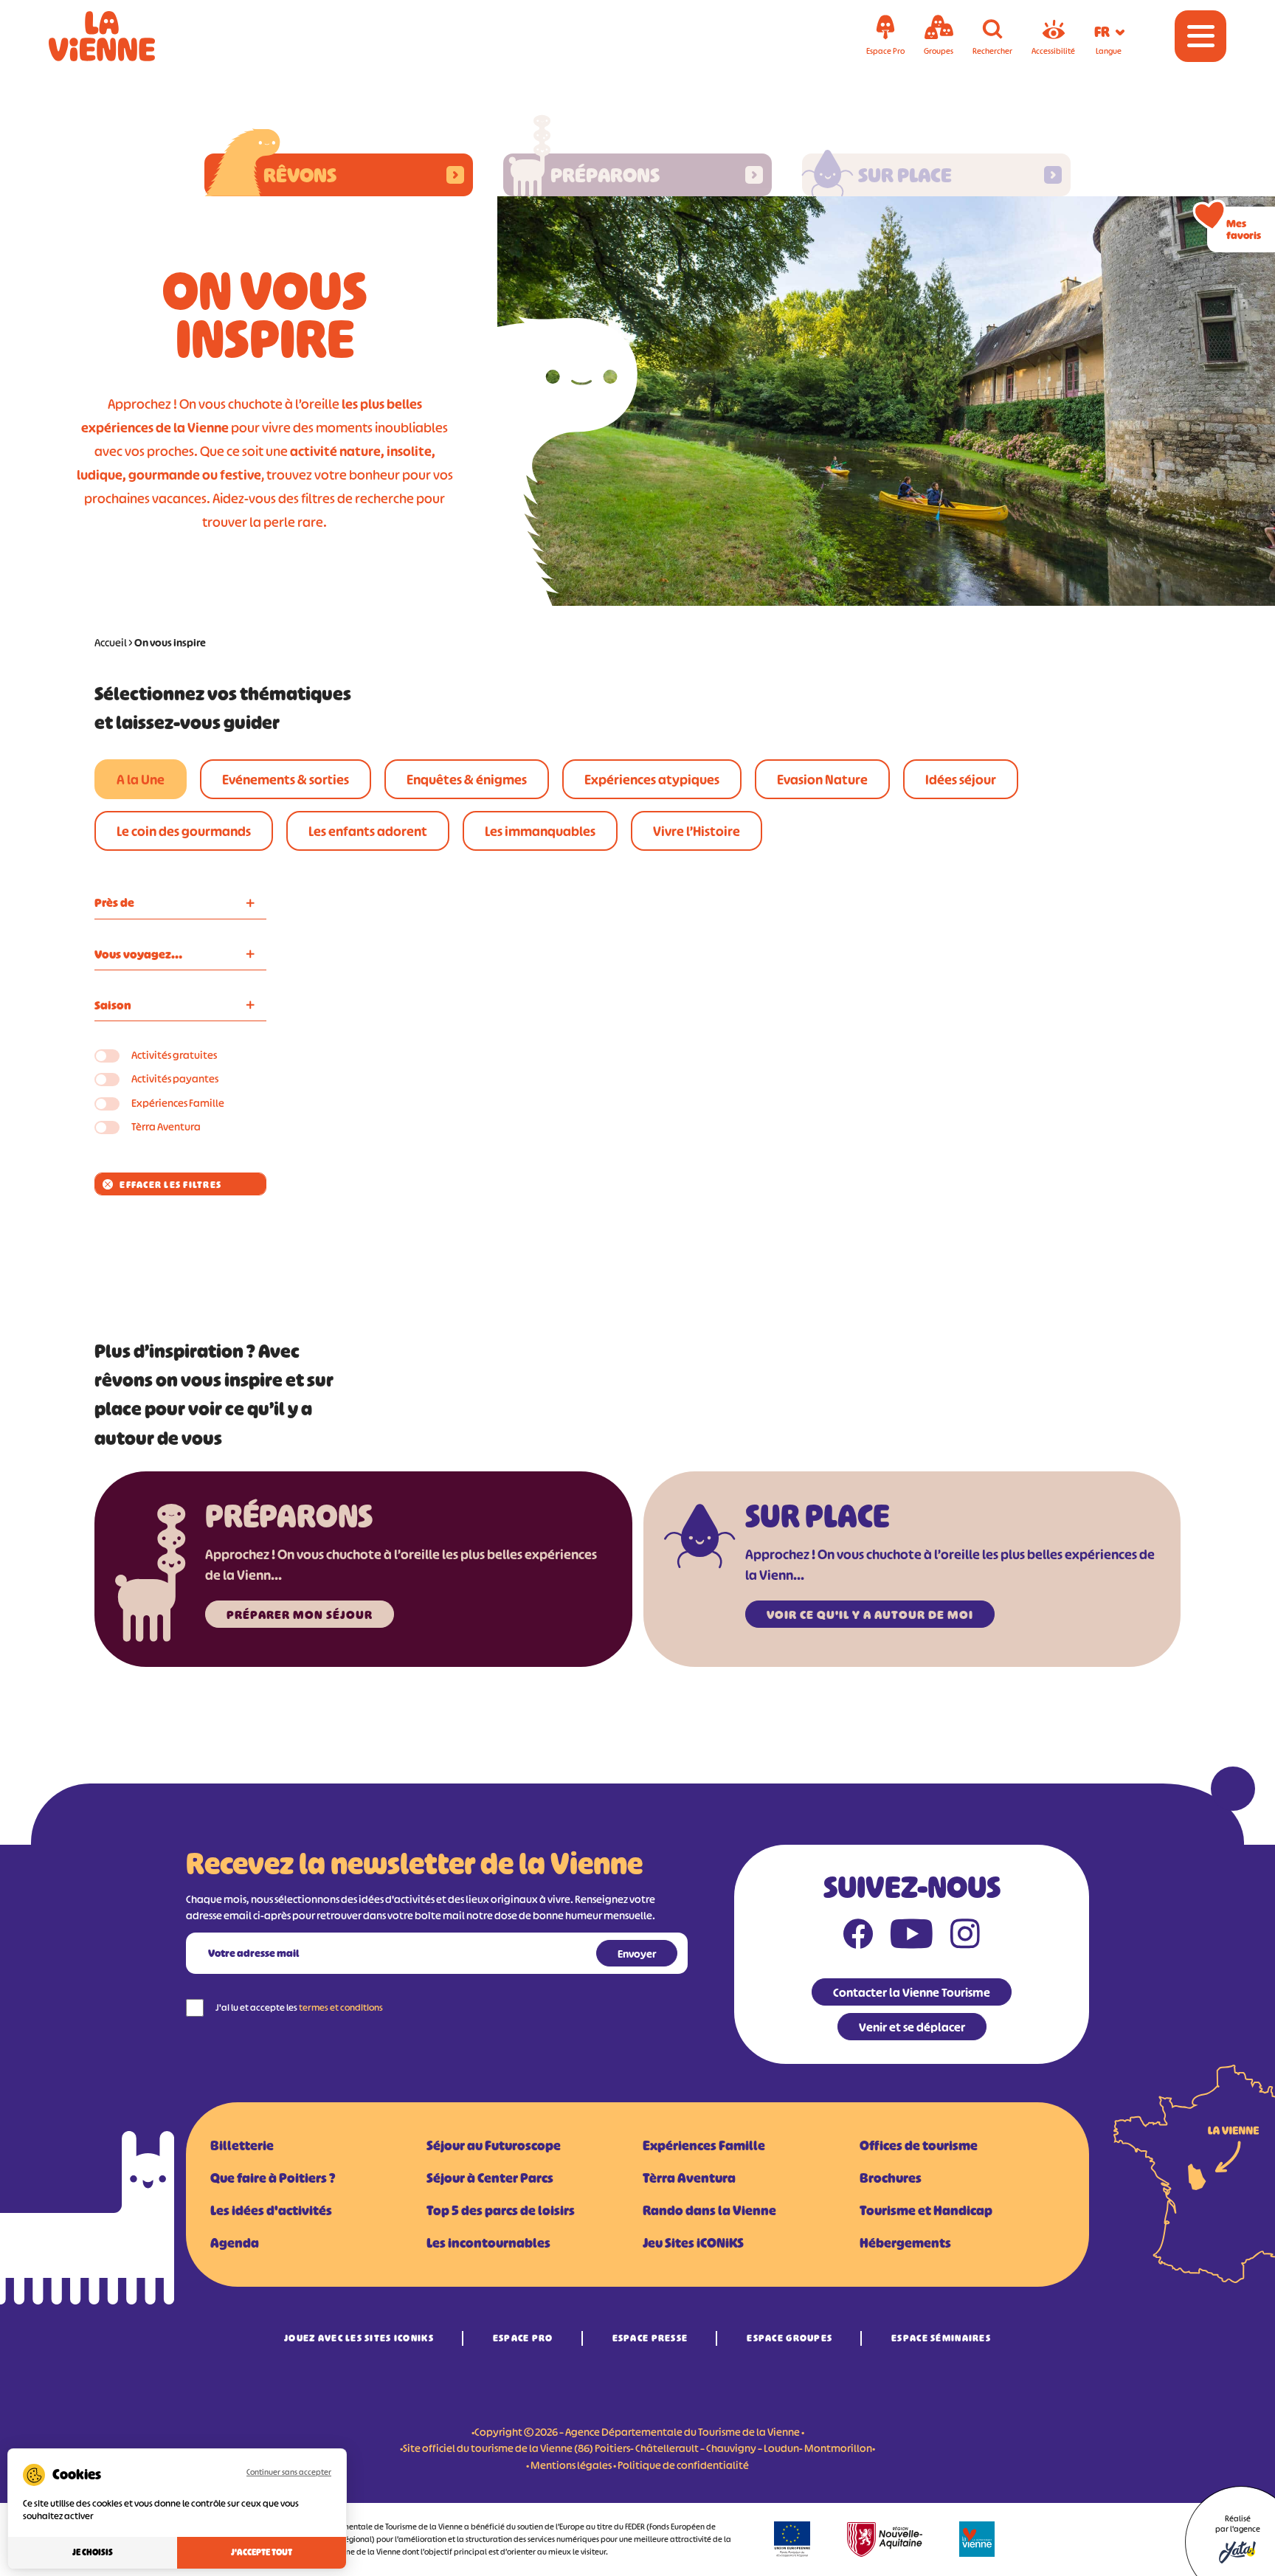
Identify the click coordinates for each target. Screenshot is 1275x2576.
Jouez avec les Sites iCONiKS (359, 2338)
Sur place (905, 175)
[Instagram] (965, 1937)
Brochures (891, 2178)
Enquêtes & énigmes (467, 780)
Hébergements (905, 2243)
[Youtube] (912, 1937)
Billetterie (242, 2146)
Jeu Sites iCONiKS (693, 2243)
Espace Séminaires (941, 2338)
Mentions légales (571, 2465)
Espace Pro (523, 2338)
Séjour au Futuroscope (494, 2146)
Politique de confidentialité (683, 2465)
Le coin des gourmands (184, 832)
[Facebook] (858, 1937)
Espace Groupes (789, 2338)
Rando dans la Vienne (709, 2211)
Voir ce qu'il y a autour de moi (870, 1615)
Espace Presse (650, 2338)
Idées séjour (961, 780)
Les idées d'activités (271, 2211)
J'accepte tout (262, 2552)
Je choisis (93, 2552)
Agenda (235, 2243)
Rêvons (300, 175)
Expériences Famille (178, 1103)
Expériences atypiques (652, 780)
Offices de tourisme (919, 2146)
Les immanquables (540, 832)
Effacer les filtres (170, 1185)
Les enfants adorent (368, 832)
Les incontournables (488, 2243)
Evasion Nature (822, 780)
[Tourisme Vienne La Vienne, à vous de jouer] (122, 36)
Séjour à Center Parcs (490, 2178)
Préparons (605, 175)
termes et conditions (341, 2007)
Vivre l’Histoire (697, 832)
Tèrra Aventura (166, 1126)
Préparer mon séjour (300, 1615)
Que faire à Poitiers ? (273, 2178)
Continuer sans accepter (289, 2472)
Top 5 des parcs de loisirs (501, 2211)
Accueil (111, 642)
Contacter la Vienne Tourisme (912, 1992)
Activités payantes (175, 1078)
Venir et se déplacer (912, 2027)
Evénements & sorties (286, 780)
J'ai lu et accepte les (299, 2007)
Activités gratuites (174, 1055)
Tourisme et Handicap (926, 2211)
